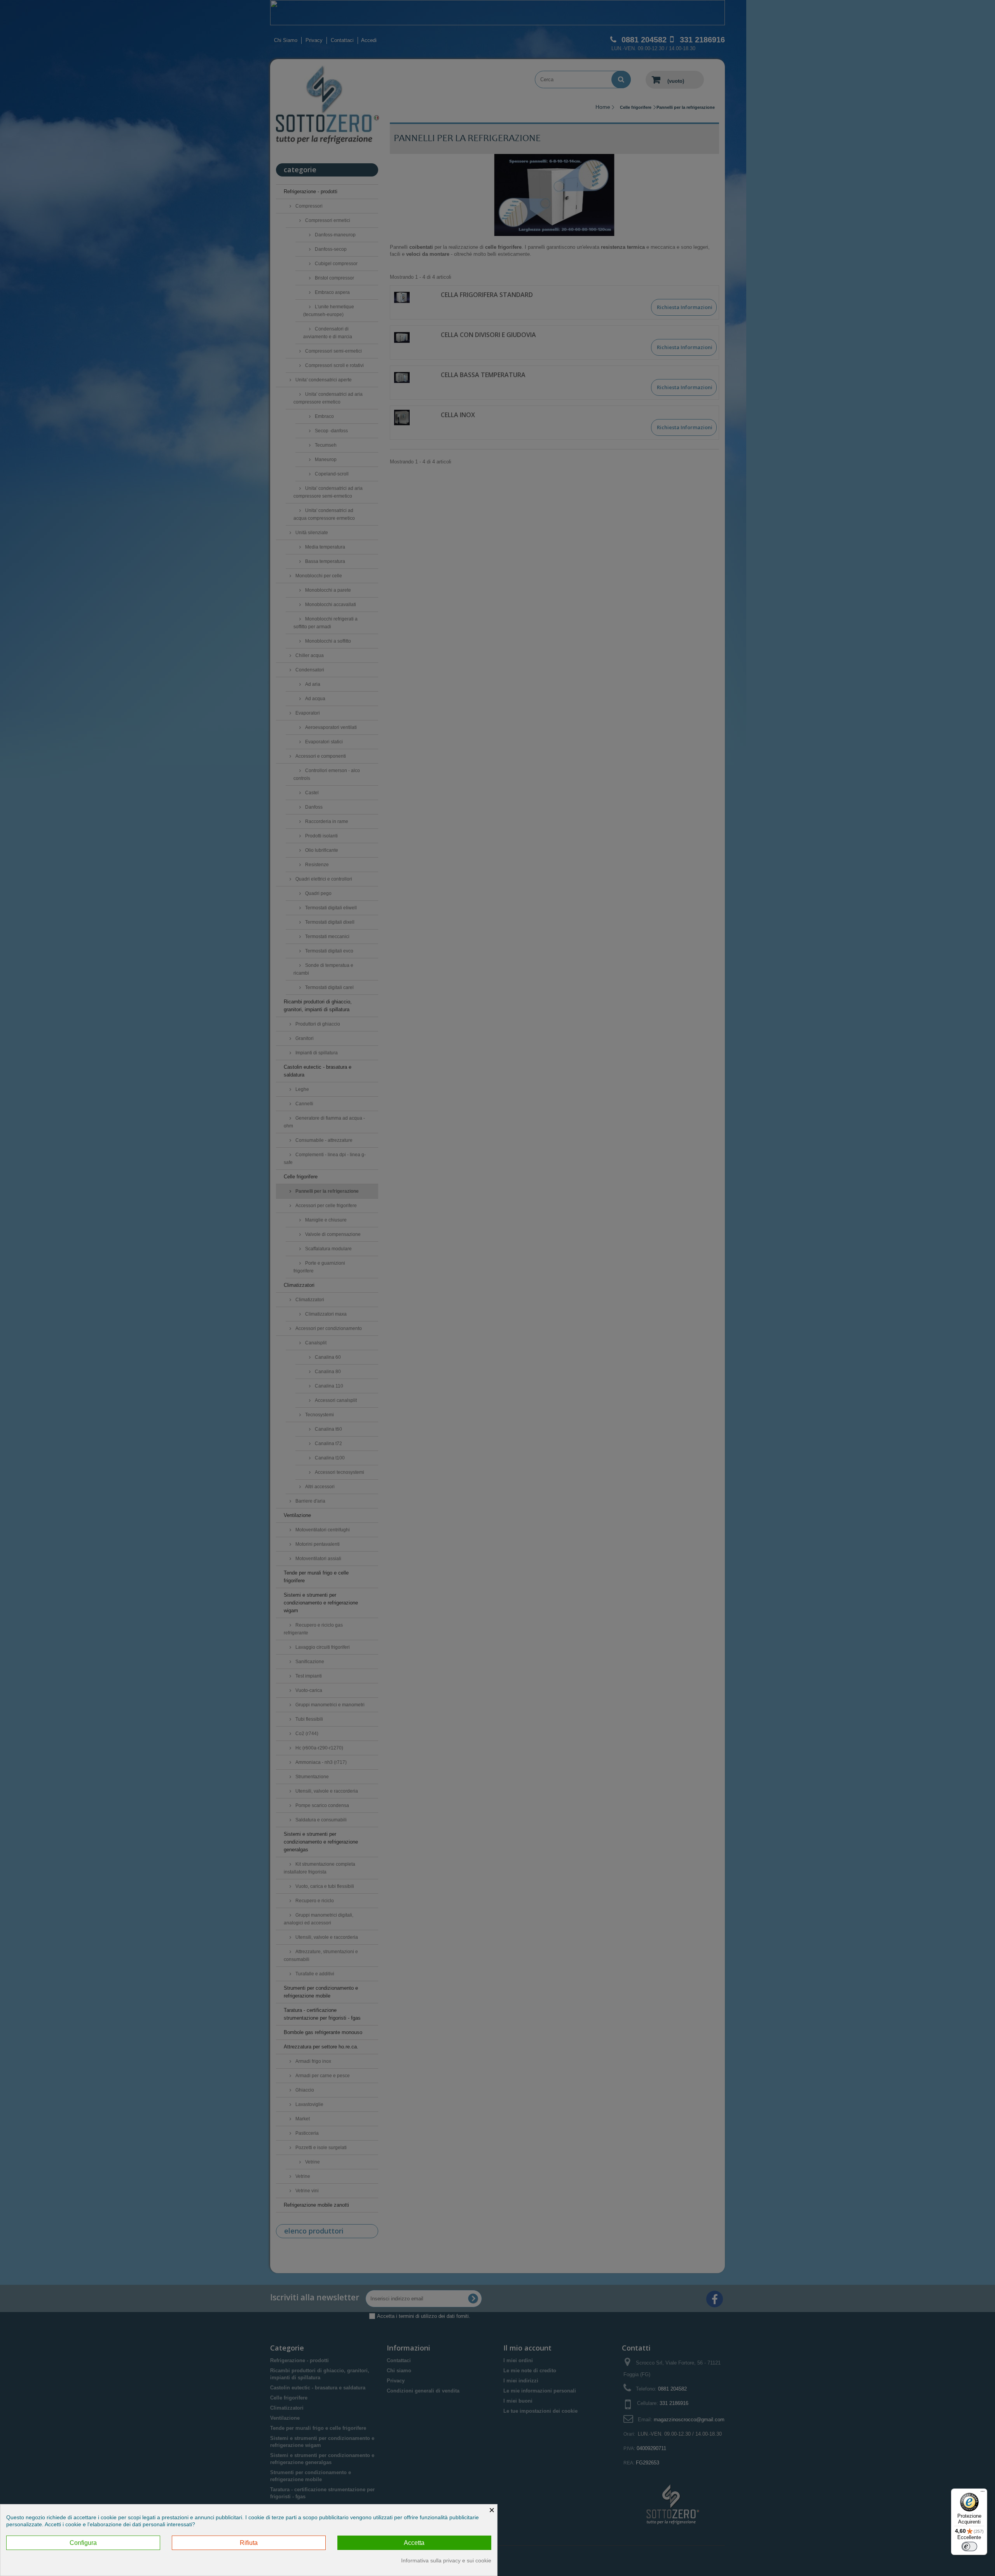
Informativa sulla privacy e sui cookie (446, 2560)
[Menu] (983, 2493)
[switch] (969, 2546)
